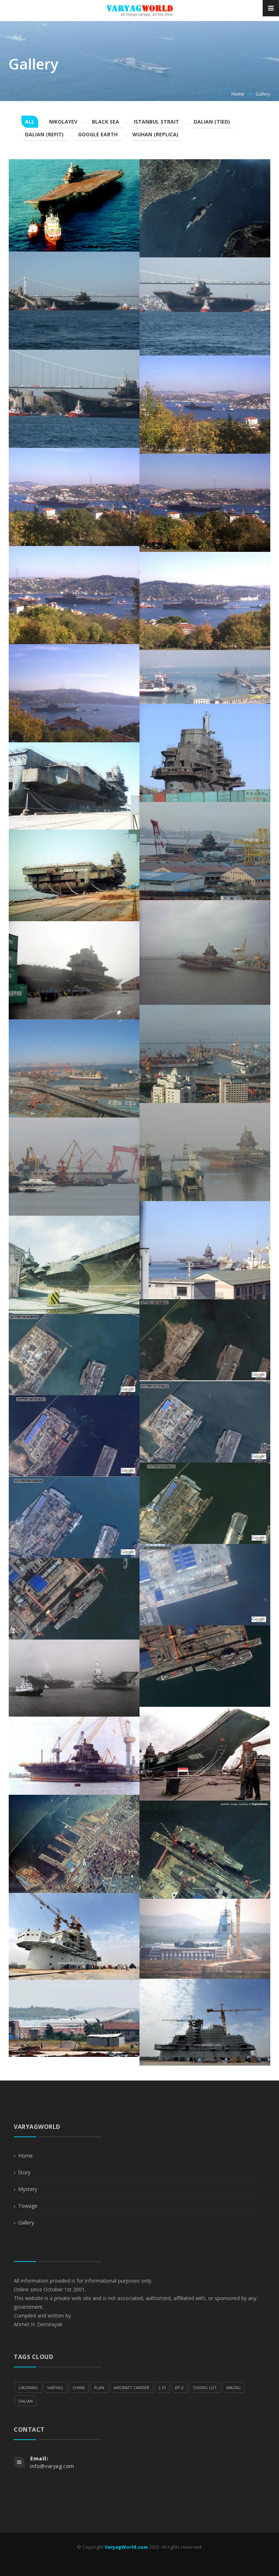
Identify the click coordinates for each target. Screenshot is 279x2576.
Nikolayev (63, 122)
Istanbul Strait (156, 122)
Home (238, 94)
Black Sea (106, 122)
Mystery (28, 2189)
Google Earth (98, 134)
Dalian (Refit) (44, 134)
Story (24, 2172)
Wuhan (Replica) (155, 134)
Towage (28, 2206)
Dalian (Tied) (212, 122)
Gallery (26, 2222)
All (30, 122)
